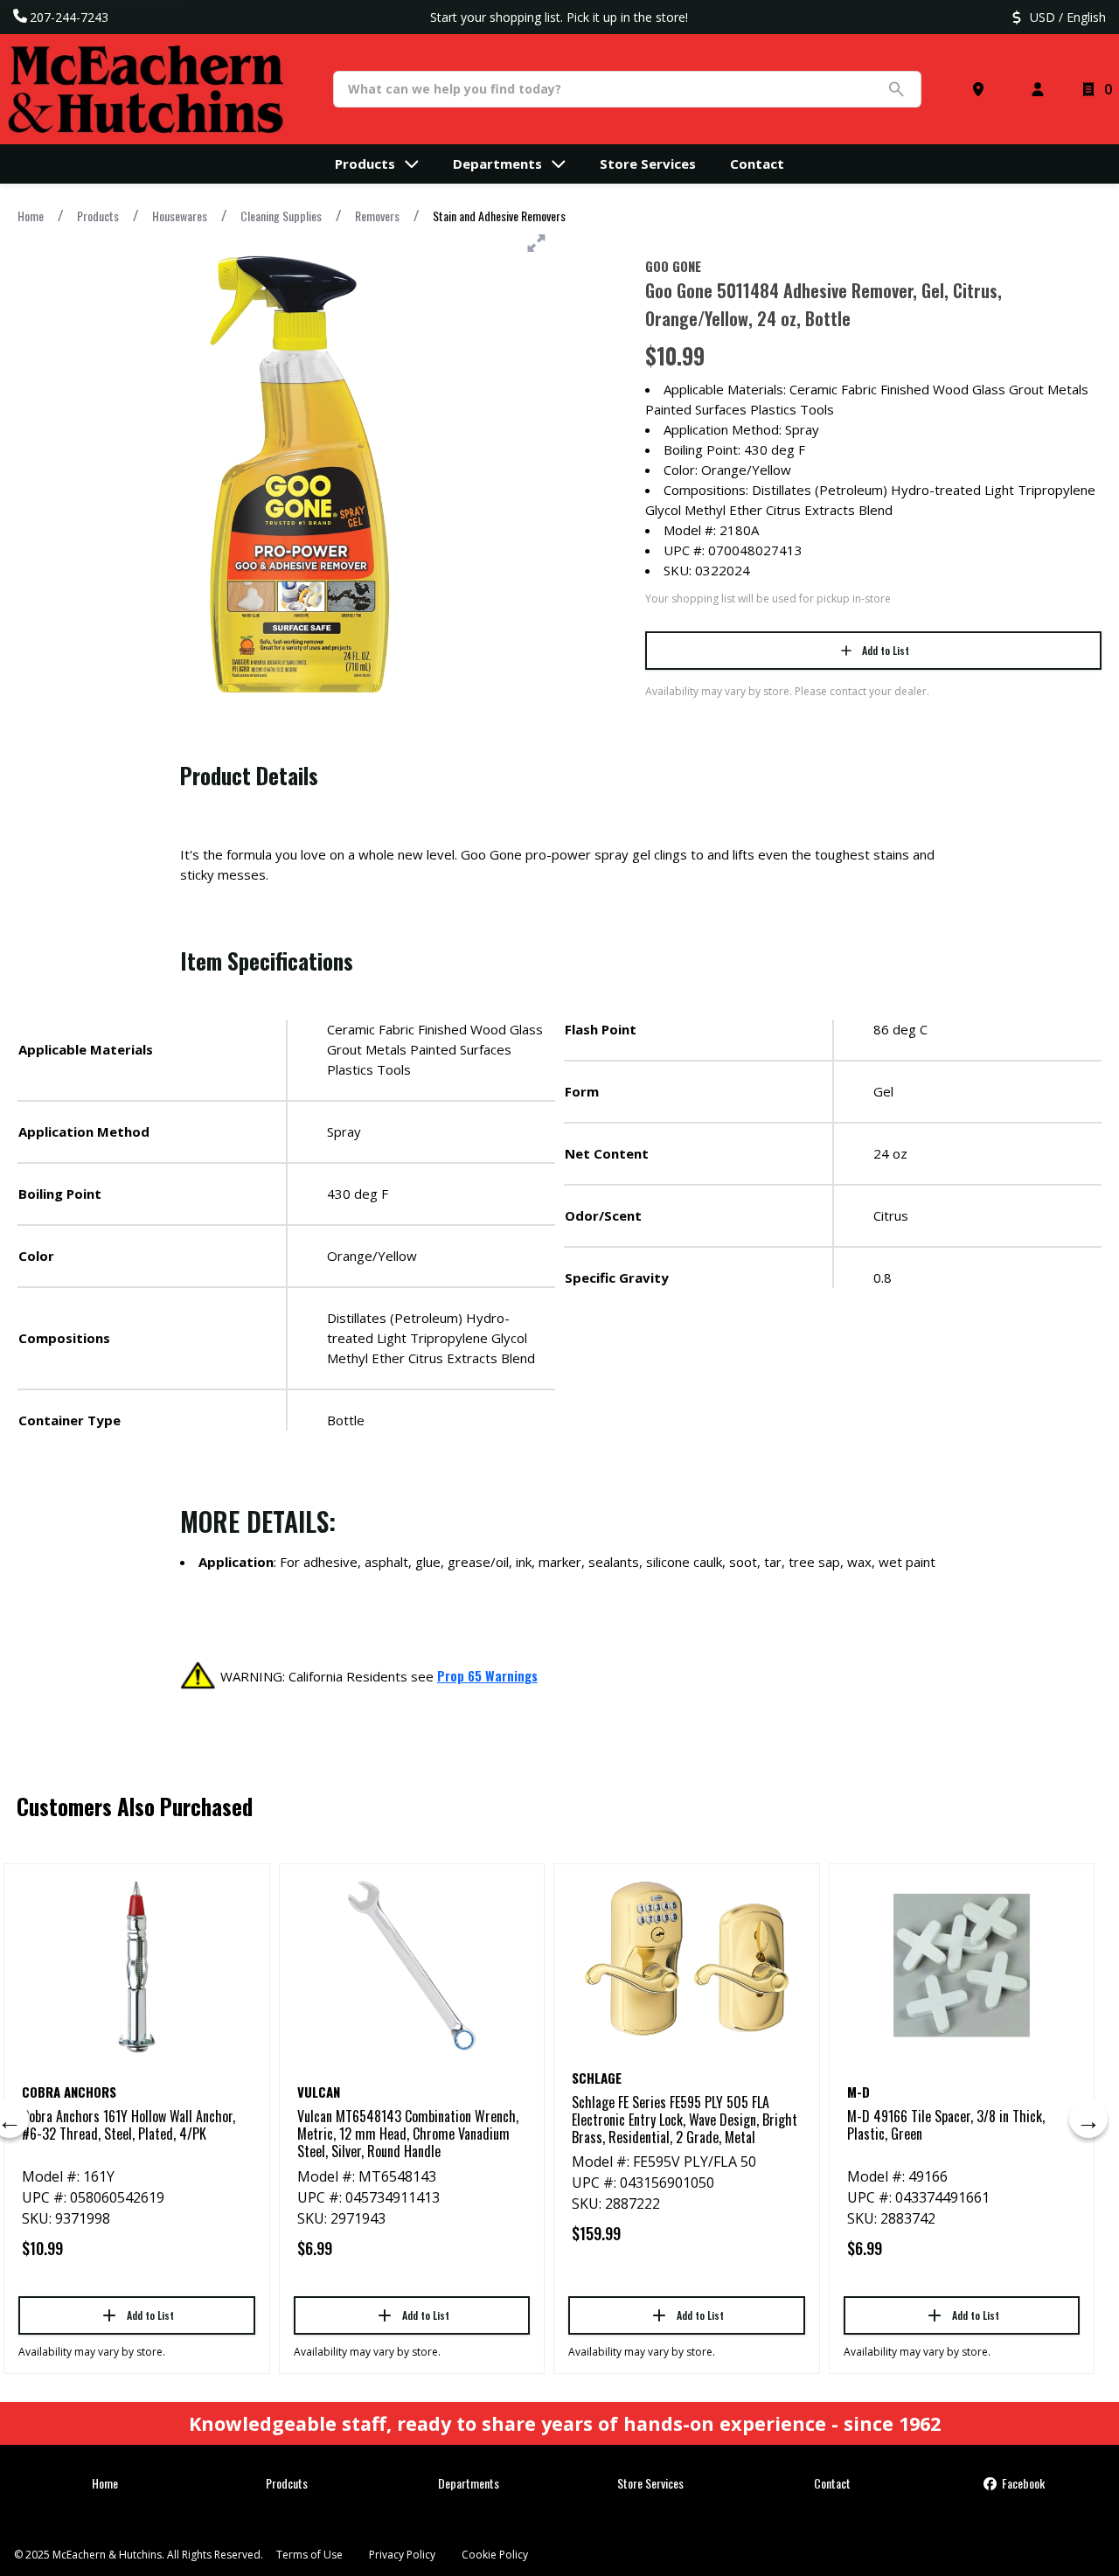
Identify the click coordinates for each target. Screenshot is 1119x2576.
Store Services (650, 2483)
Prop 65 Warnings (487, 1675)
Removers (377, 216)
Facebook (1022, 2483)
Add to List (886, 650)
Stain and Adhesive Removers (499, 216)
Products (98, 216)
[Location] (982, 89)
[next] (1088, 2119)
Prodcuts (287, 2483)
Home (31, 216)
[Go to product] (137, 1966)
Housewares (180, 216)
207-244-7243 (69, 17)
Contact (832, 2483)
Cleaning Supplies (281, 216)
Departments (469, 2483)
